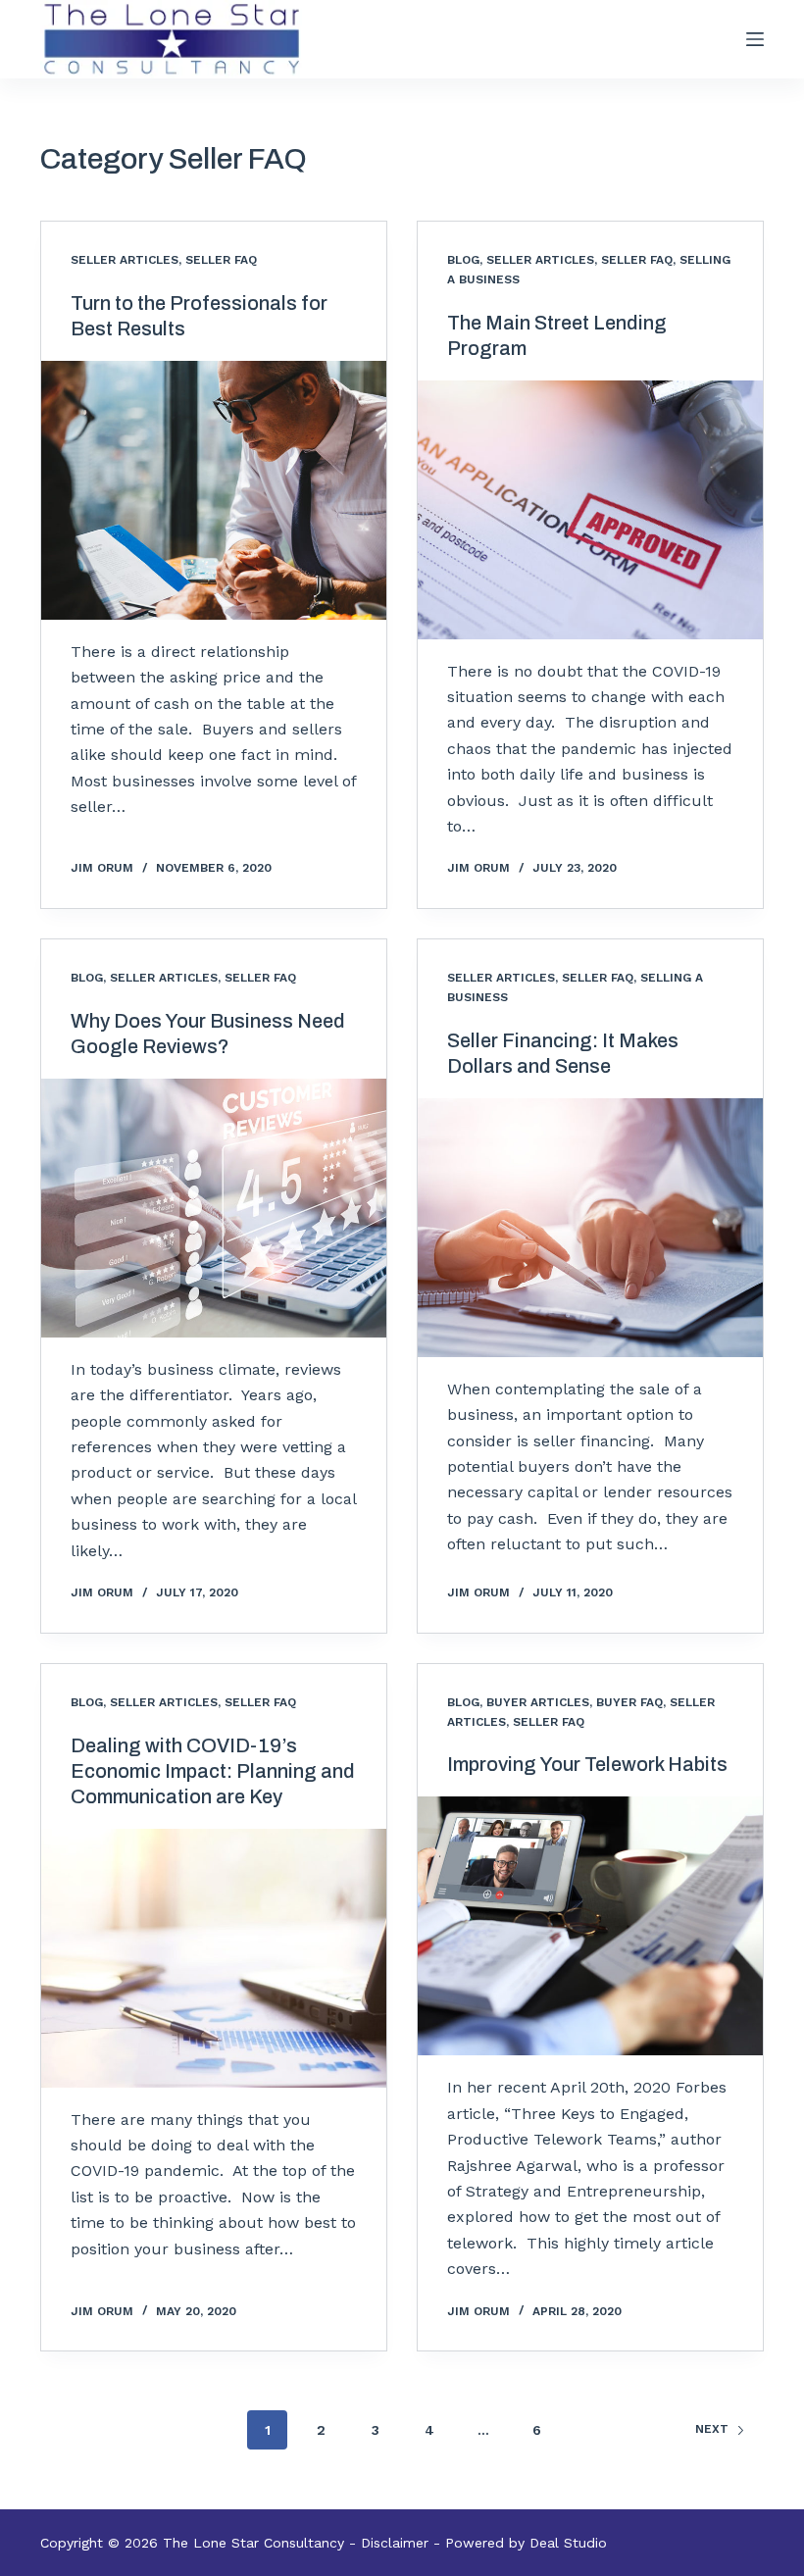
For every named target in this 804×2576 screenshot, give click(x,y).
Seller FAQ (221, 260)
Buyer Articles (538, 1702)
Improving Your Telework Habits (587, 1764)
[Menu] (755, 39)
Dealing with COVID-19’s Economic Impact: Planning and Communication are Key (213, 1771)
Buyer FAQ (629, 1702)
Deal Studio (568, 2543)
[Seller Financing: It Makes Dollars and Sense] (590, 1228)
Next (712, 2429)
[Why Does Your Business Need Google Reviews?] (214, 1208)
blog (463, 260)
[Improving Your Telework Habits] (590, 1926)
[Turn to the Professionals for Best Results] (214, 490)
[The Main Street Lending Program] (590, 510)
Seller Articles (125, 260)
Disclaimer (395, 2543)
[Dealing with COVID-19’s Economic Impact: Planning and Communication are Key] (214, 1958)
